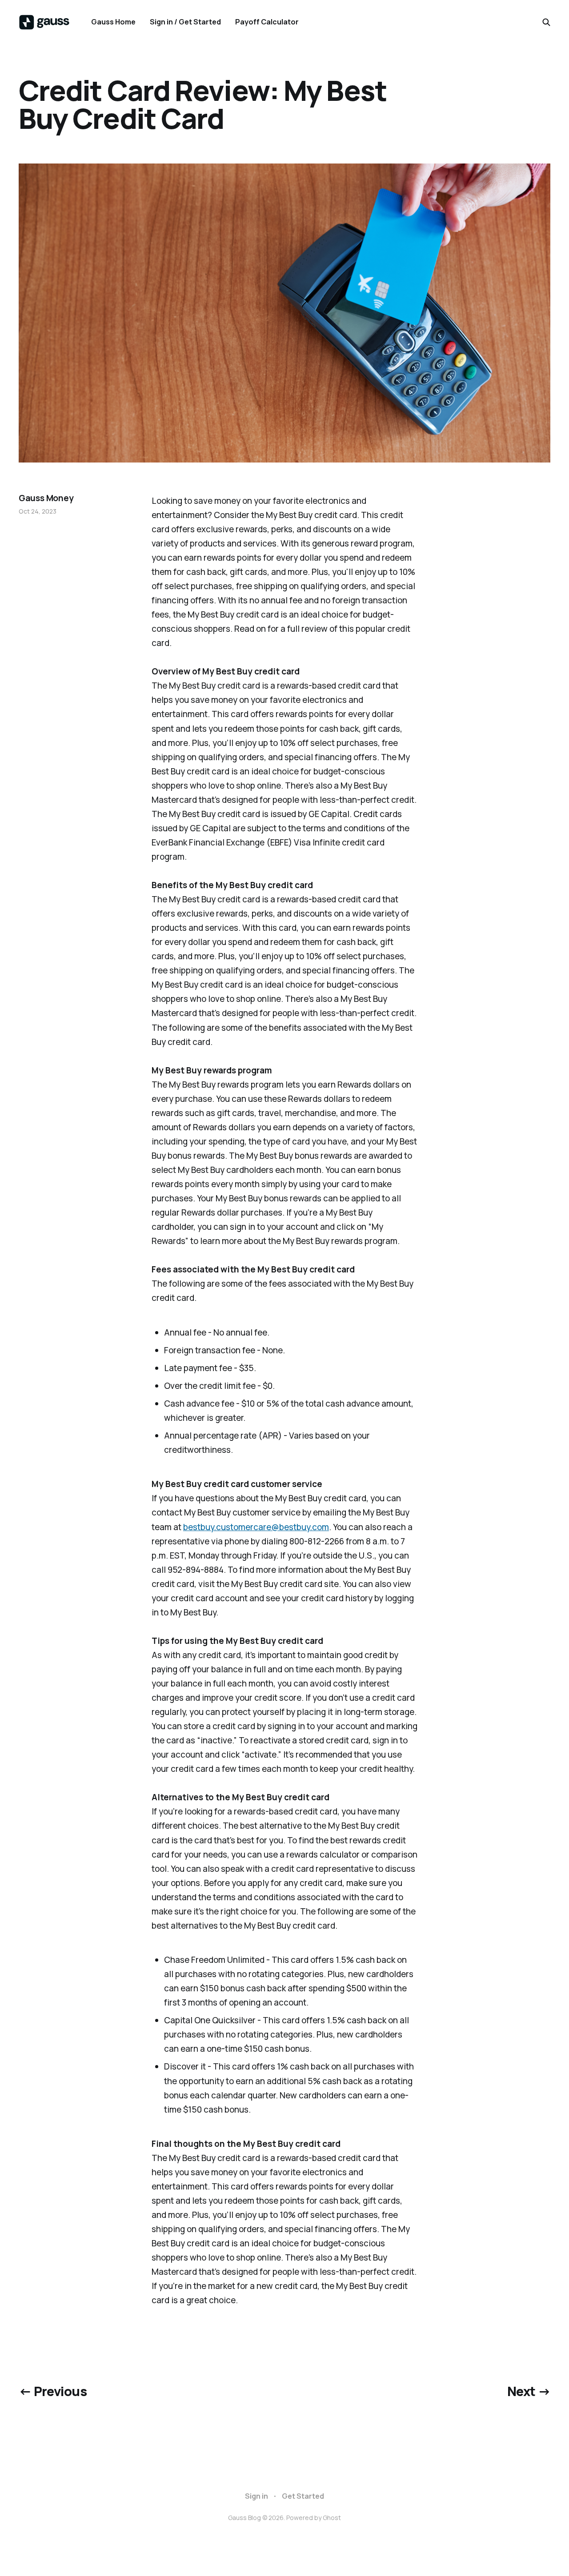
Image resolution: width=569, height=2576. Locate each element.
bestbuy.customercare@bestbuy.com (256, 1527)
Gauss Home (113, 22)
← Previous (53, 2391)
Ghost (332, 2518)
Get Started (303, 2496)
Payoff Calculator (267, 22)
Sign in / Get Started (185, 22)
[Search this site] (546, 22)
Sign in (256, 2496)
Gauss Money (46, 498)
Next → (529, 2391)
